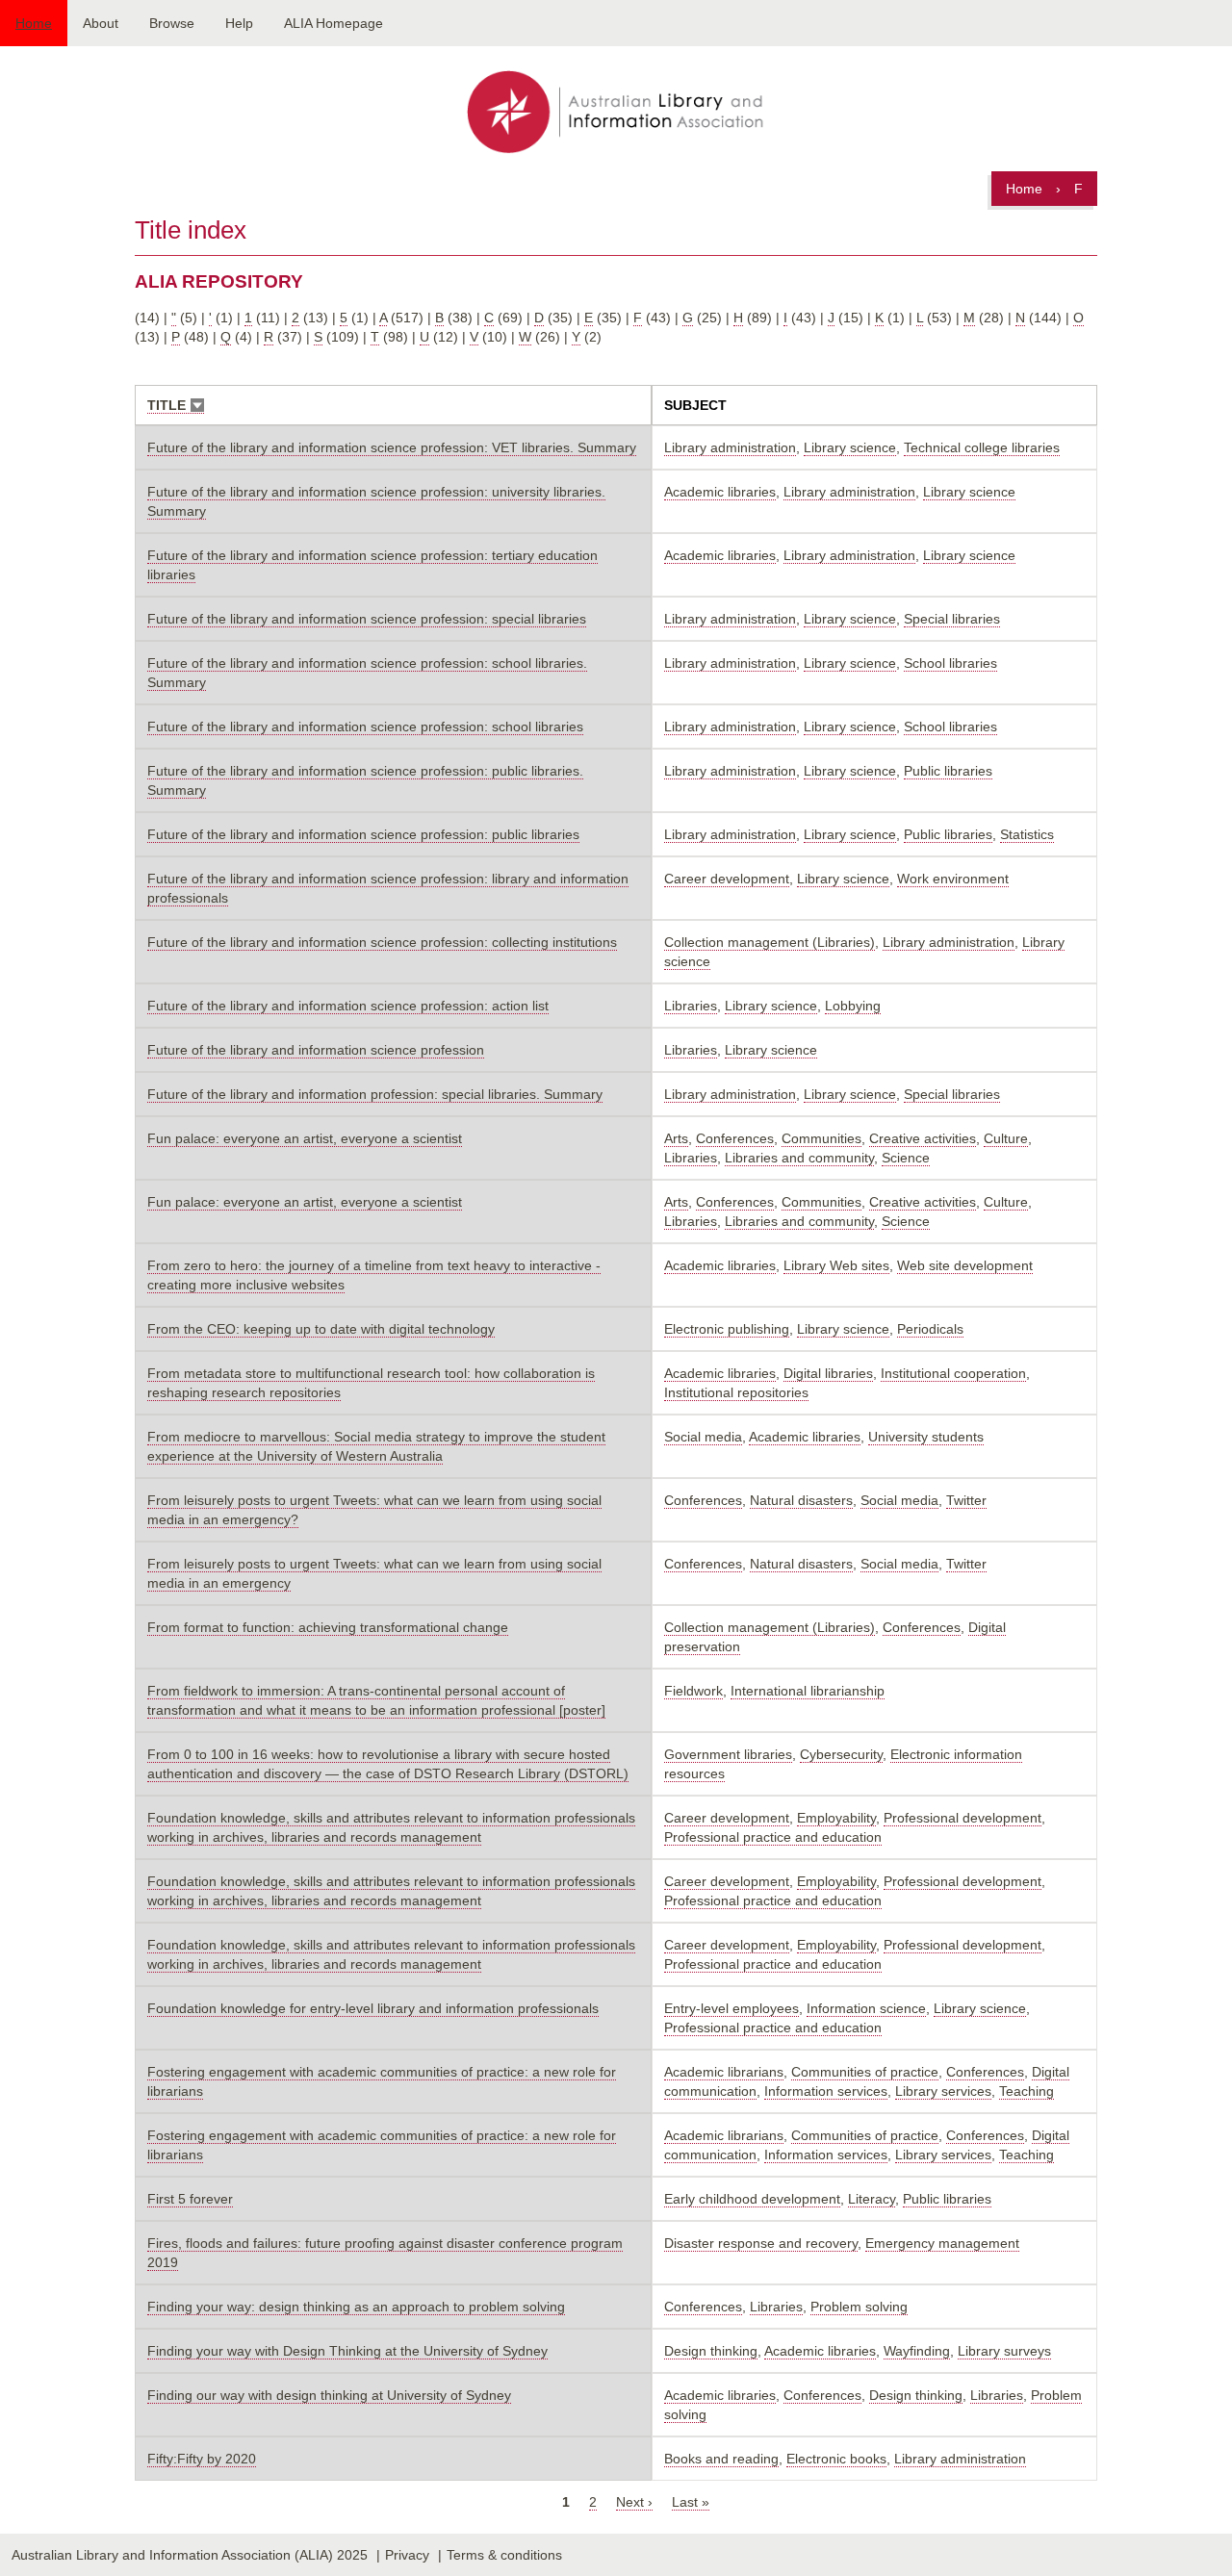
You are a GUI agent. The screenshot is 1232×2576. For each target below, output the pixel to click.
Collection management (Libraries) (770, 942)
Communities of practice (865, 2072)
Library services (943, 2091)
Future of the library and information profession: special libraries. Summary (375, 1094)
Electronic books (836, 2459)
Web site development (965, 1265)
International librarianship (808, 1691)
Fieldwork (693, 1691)
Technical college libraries (982, 447)
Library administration (730, 447)
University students (926, 1437)
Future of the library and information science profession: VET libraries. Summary (392, 447)
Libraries (691, 1006)
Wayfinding (917, 2351)
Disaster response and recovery (761, 2243)
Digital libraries (828, 1373)
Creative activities (923, 1138)
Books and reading (721, 2459)
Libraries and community (799, 1158)
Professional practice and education (773, 1837)
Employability (836, 1818)
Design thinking (711, 2351)
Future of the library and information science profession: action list (348, 1006)
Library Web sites (836, 1265)
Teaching (1027, 2091)
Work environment (953, 879)
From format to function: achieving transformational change (328, 1627)
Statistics (1027, 834)
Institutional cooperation (953, 1373)
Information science (866, 2008)
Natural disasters (801, 1500)
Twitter (966, 1500)
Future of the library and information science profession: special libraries (367, 619)
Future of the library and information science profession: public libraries (363, 834)
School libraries (950, 663)
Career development (727, 879)
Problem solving (859, 2307)
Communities (821, 1138)
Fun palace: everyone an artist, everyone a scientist (305, 1138)
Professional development (962, 1818)
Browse (172, 23)
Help (239, 23)
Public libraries (948, 771)
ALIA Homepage (334, 23)
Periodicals (930, 1329)
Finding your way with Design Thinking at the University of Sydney (347, 2351)
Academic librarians (724, 2072)
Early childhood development (752, 2199)
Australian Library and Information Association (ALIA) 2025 (190, 2555)
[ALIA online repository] (616, 114)
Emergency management (942, 2243)
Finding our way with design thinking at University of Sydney (329, 2395)
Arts (676, 1138)
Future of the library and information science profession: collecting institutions (382, 942)
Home (34, 23)
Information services (826, 2091)
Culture (1006, 1138)
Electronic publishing (727, 1329)
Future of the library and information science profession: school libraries (365, 727)
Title (176, 406)
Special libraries (952, 619)
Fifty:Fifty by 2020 (202, 2459)
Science (906, 1158)
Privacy (407, 2555)
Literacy (872, 2199)
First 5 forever (190, 2199)
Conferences (735, 1138)
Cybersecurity (841, 1754)
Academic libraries (720, 492)
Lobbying (853, 1006)
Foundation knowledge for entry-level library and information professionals (373, 2008)
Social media (703, 1437)
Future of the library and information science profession (316, 1050)
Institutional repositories (736, 1392)
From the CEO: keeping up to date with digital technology (321, 1329)
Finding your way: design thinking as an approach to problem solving (356, 2307)
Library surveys (1004, 2351)
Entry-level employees (731, 2008)
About (101, 23)
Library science (850, 447)
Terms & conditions (504, 2555)
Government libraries (728, 1754)
